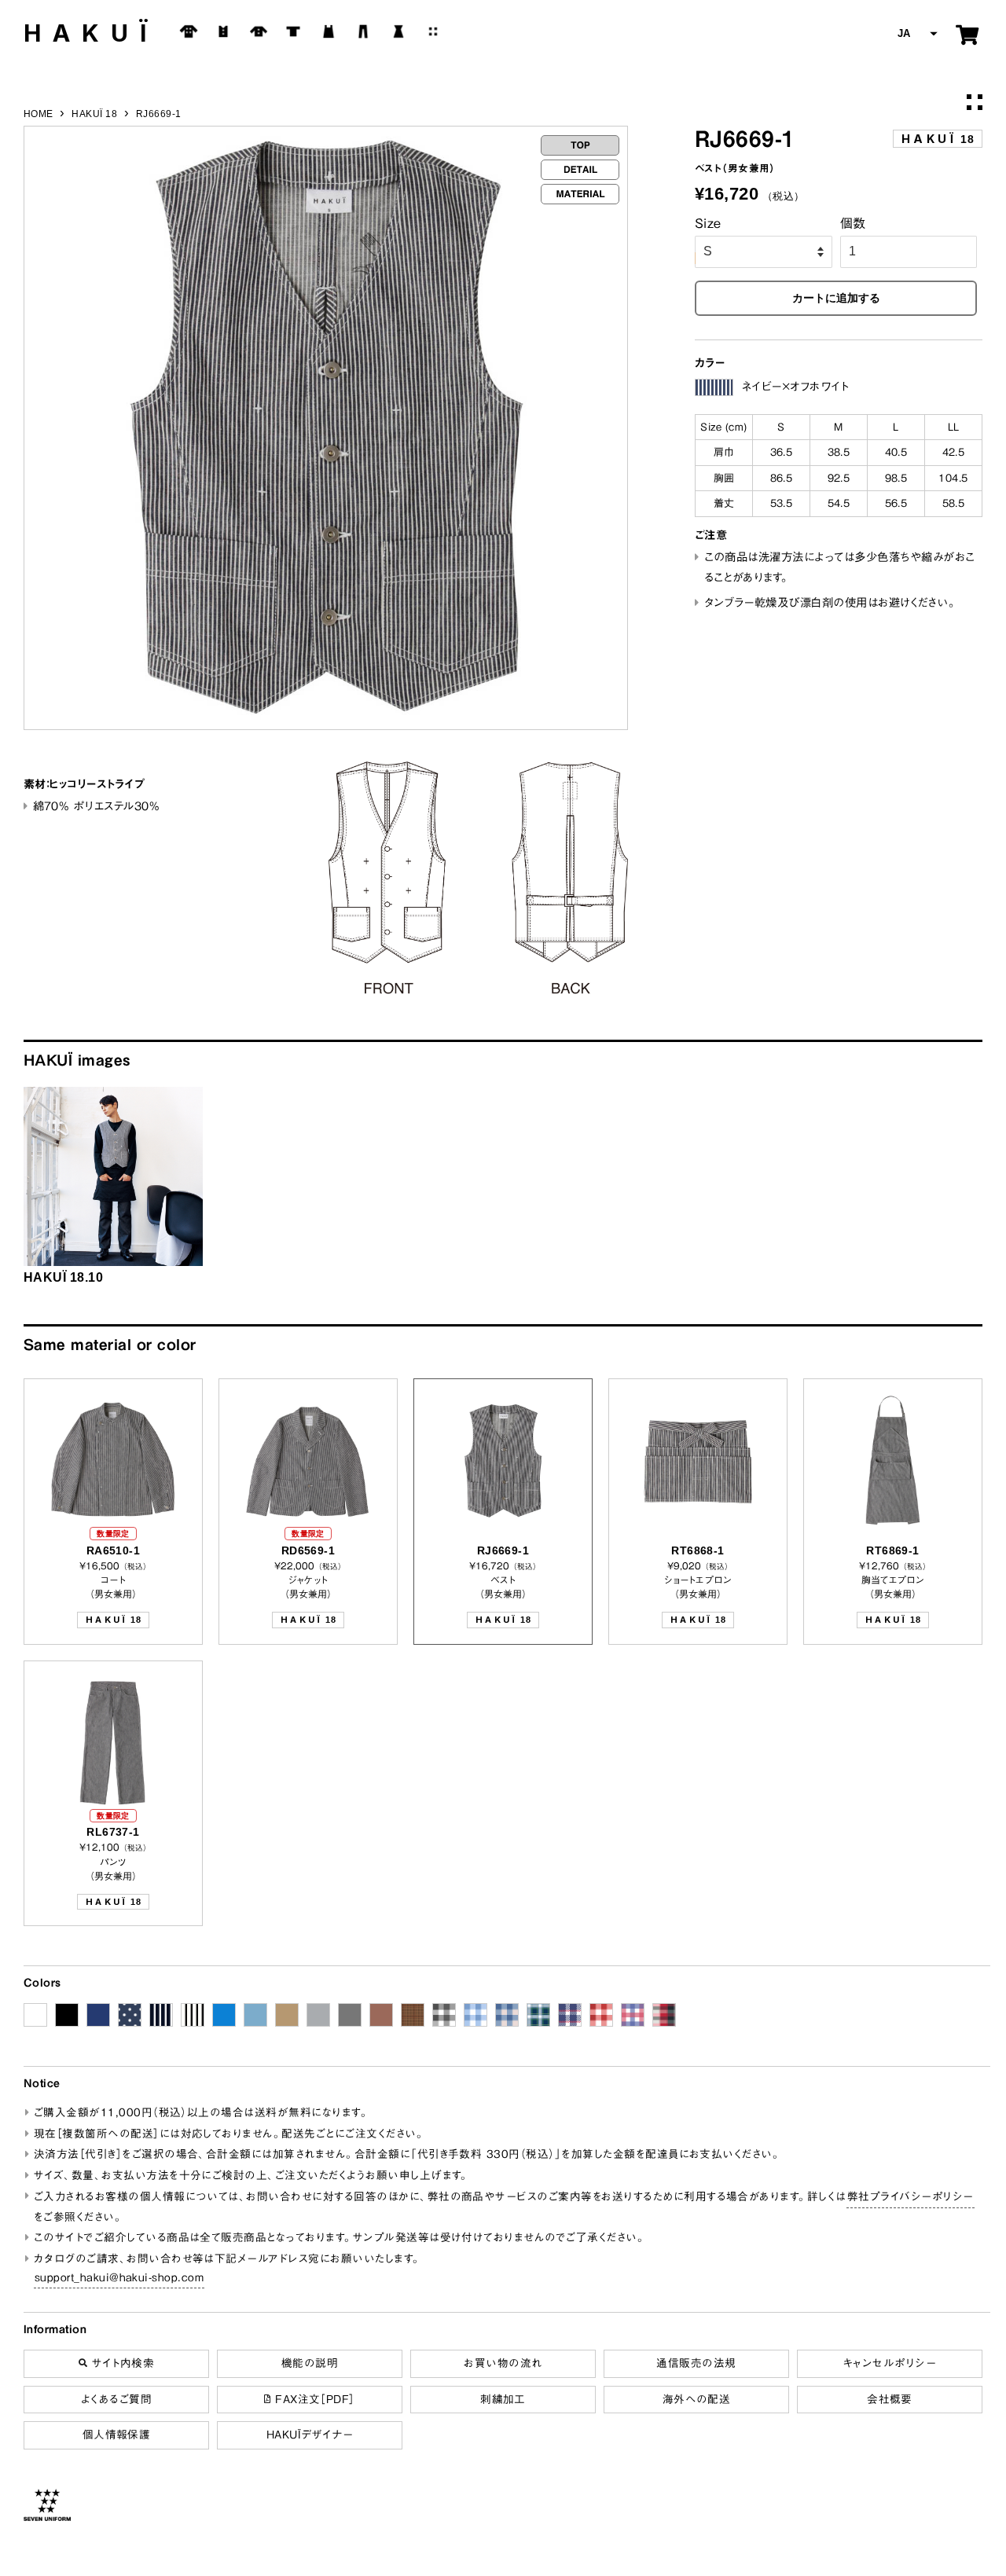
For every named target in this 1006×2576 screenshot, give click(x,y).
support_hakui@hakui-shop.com (119, 2277)
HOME (39, 114)
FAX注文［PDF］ (313, 2399)
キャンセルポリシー (890, 2363)
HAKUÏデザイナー (310, 2435)
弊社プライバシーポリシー (911, 2196)
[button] (916, 34)
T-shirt (293, 31)
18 (938, 139)
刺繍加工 (503, 2399)
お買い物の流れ (503, 2363)
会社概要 (890, 2399)
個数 (853, 223)
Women (398, 31)
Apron (329, 31)
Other (433, 31)
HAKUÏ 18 (94, 114)
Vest (223, 31)
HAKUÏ (91, 33)
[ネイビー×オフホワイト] (714, 387)
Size (708, 223)
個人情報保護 (117, 2435)
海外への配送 (697, 2399)
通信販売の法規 (696, 2363)
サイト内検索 (121, 2363)
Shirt (259, 31)
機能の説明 (310, 2363)
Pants (363, 31)
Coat (189, 31)
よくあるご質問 (116, 2399)
